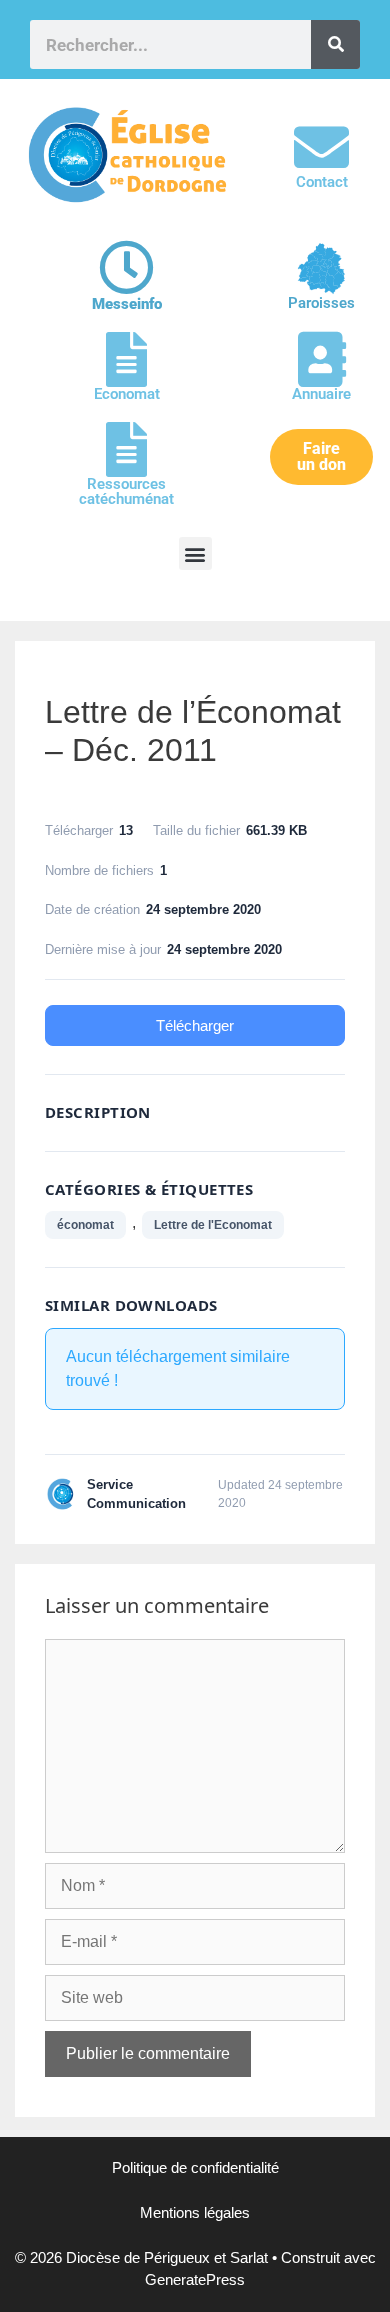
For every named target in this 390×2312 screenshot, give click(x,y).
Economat (127, 394)
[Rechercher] (335, 44)
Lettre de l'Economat (213, 1225)
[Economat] (126, 359)
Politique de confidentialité (195, 2167)
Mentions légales (195, 2212)
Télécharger (195, 1025)
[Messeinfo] (126, 267)
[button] (195, 553)
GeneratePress (195, 2279)
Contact (322, 182)
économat (85, 1225)
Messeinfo (127, 304)
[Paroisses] (321, 268)
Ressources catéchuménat (126, 491)
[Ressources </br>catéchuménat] (126, 449)
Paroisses (321, 303)
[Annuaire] (321, 359)
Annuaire (321, 394)
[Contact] (321, 147)
